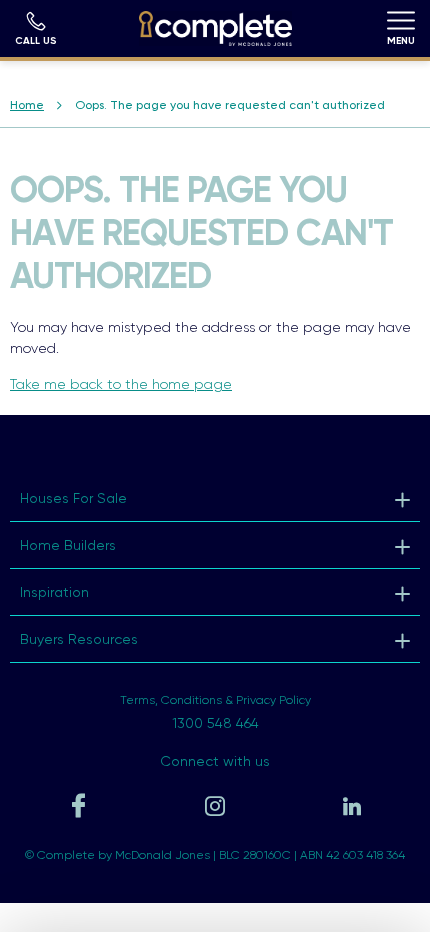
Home (27, 105)
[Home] (215, 28)
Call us (36, 40)
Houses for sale (73, 498)
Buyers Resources (79, 639)
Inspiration (54, 592)
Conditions (191, 700)
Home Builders (68, 545)
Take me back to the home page (121, 384)
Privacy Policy (273, 700)
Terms (137, 700)
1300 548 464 (215, 723)
